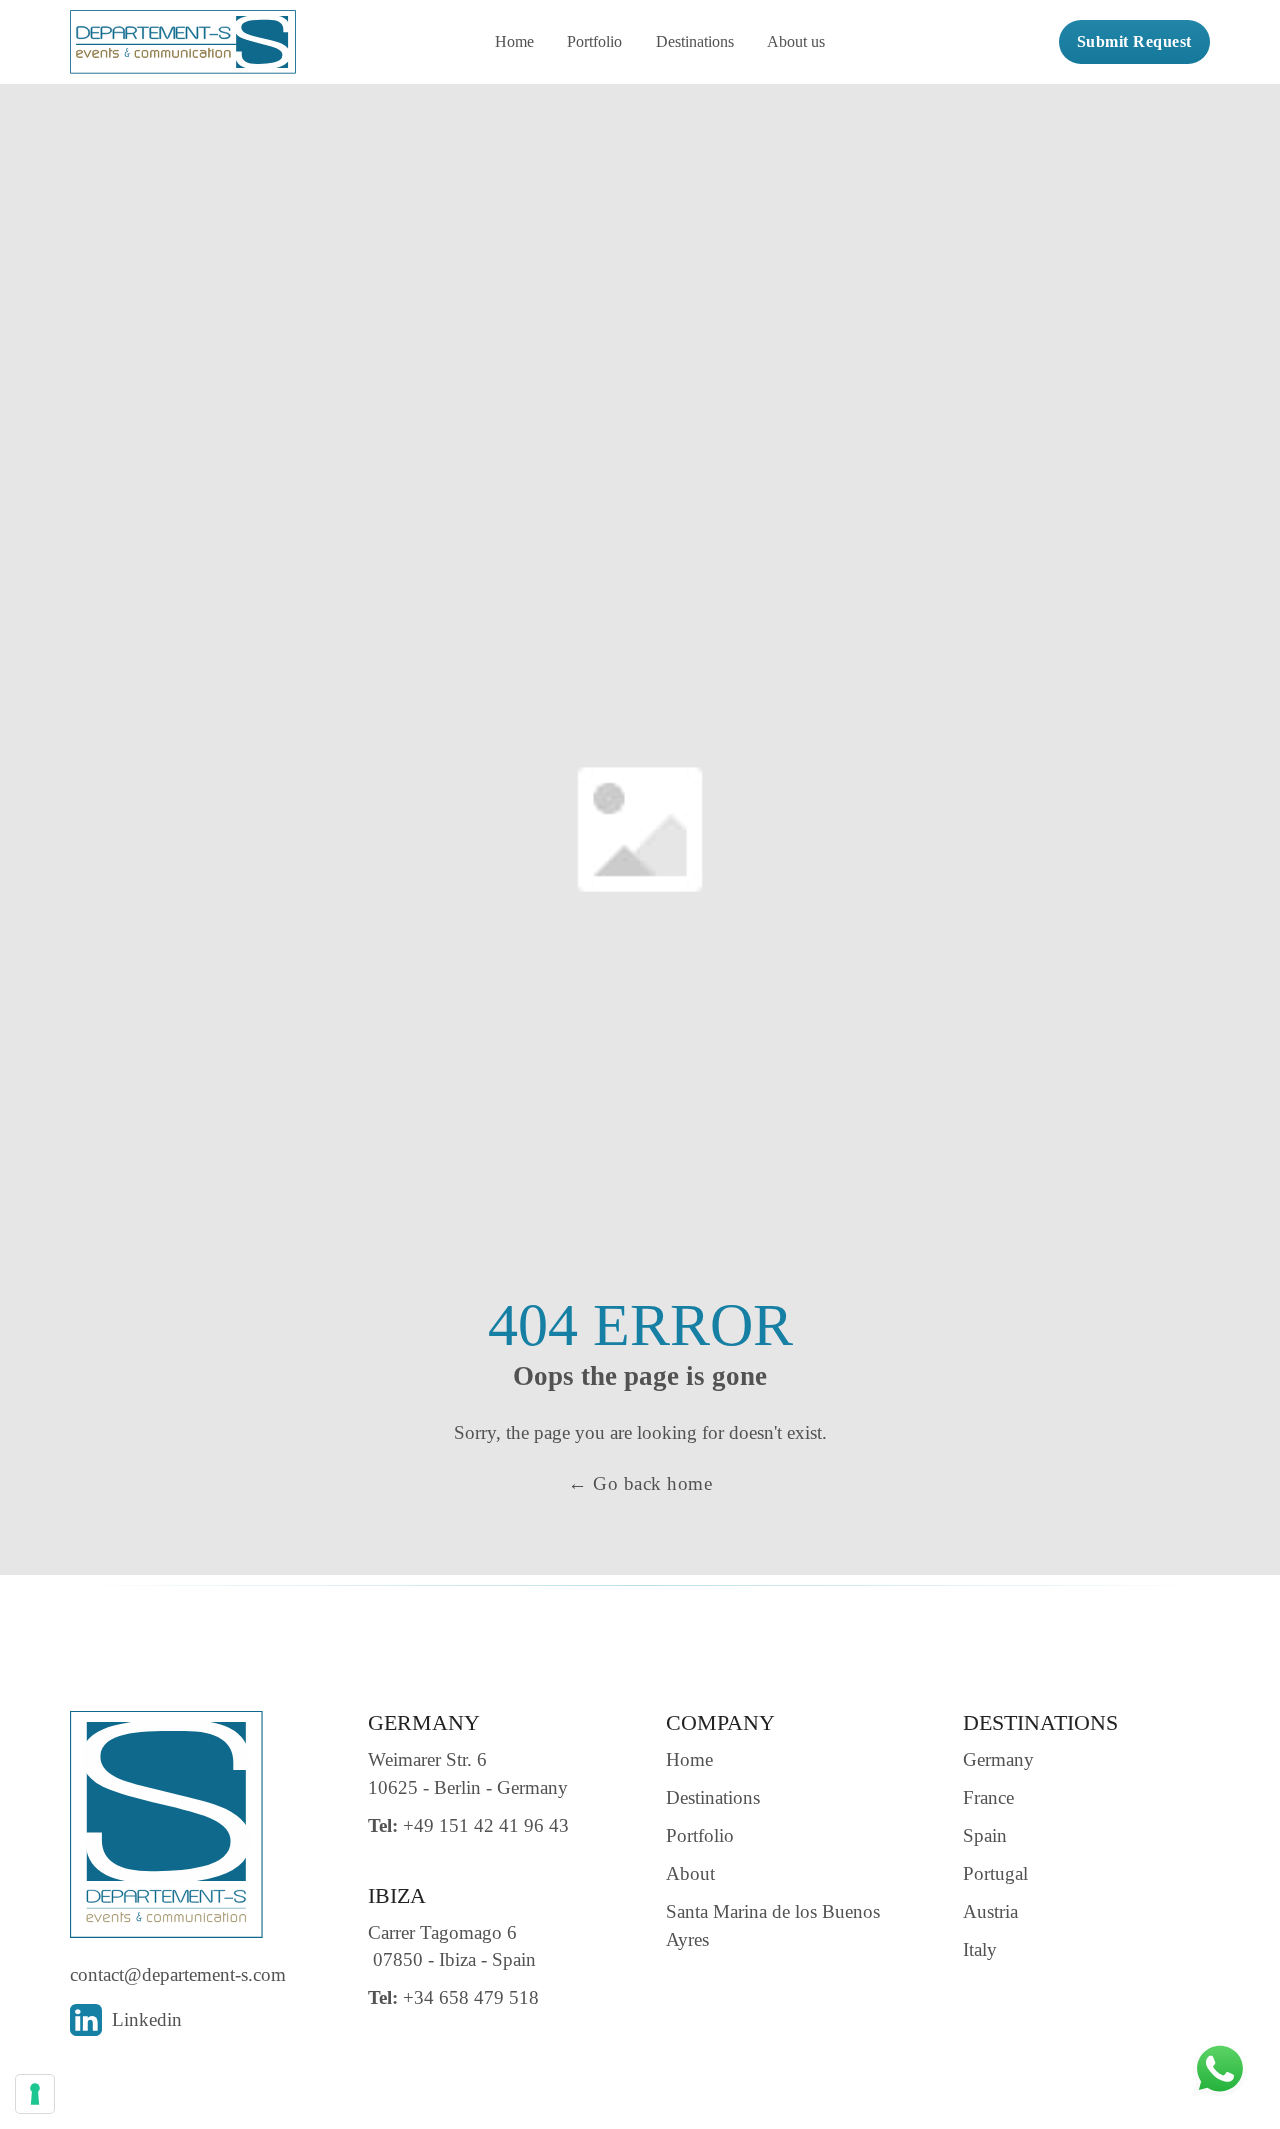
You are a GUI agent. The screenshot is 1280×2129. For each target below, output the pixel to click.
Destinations (695, 41)
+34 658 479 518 (453, 1997)
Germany (998, 1759)
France (988, 1797)
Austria (990, 1911)
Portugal (995, 1873)
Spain (985, 1835)
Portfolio (594, 41)
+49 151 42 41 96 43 (468, 1825)
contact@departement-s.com (178, 1974)
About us (796, 41)
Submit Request (1134, 41)
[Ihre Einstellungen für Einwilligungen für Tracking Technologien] (35, 2094)
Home (514, 41)
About (690, 1873)
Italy (980, 1949)
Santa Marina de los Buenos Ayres (773, 1925)
